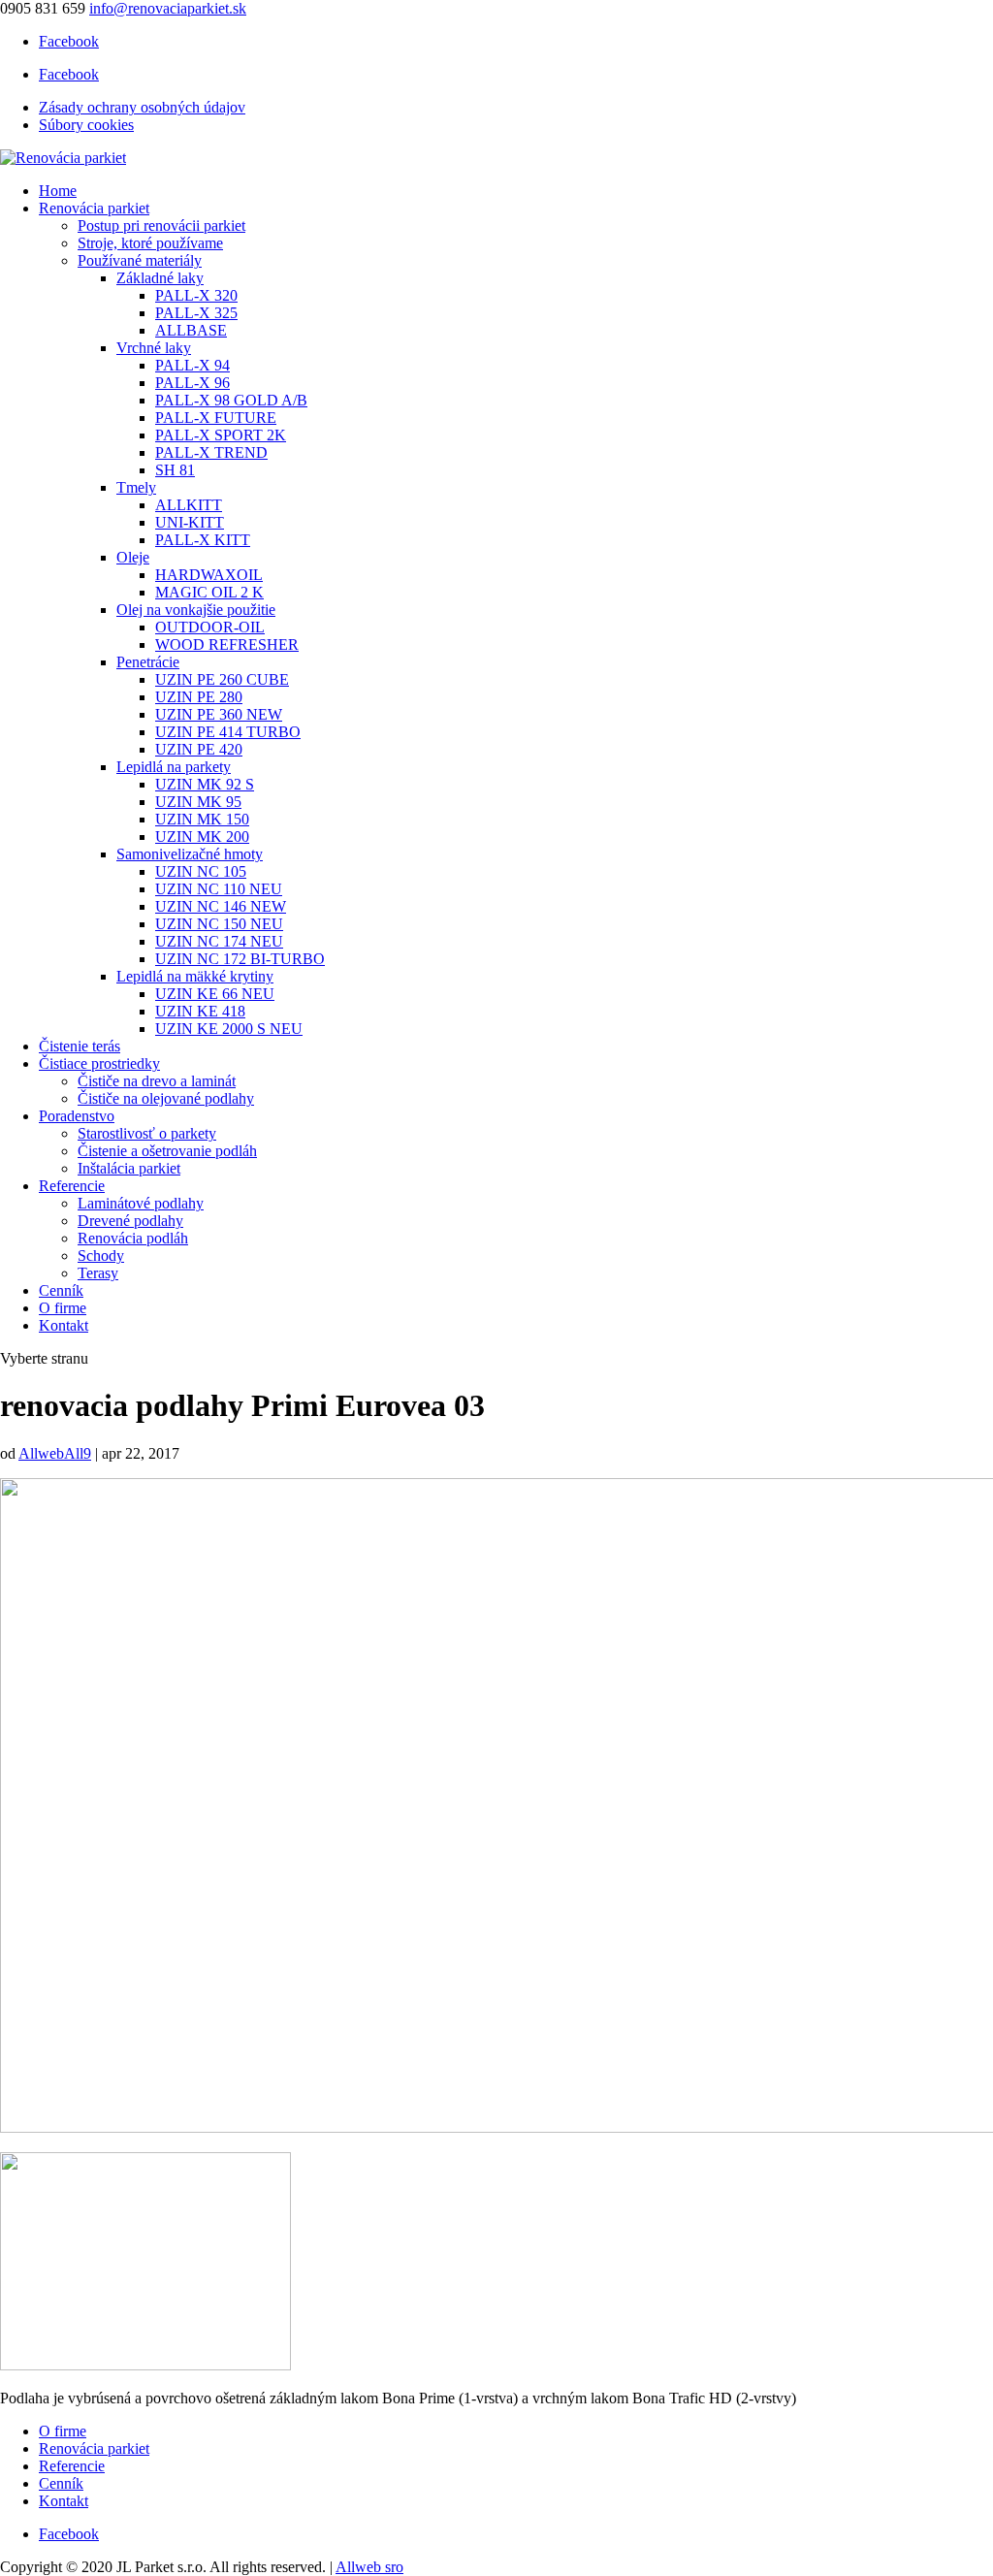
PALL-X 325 (196, 313)
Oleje (133, 557)
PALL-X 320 (196, 295)
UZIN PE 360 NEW (219, 714)
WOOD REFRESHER (227, 644)
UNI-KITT (190, 522)
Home (58, 191)
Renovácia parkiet (94, 208)
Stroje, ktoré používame (150, 243)
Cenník (61, 1290)
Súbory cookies (86, 125)
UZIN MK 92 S (205, 784)
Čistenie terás (80, 1046)
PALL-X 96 (192, 383)
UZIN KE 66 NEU (215, 994)
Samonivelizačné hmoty (190, 854)
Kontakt (64, 1325)
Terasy (98, 1273)
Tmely (136, 487)
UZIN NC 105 (201, 871)
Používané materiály (140, 260)
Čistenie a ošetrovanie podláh (167, 1151)
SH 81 (175, 470)
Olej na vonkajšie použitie (196, 610)
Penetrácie (148, 662)
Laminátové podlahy (141, 1203)
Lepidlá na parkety (174, 767)
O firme (63, 1308)
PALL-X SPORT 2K (221, 435)
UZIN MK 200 (202, 837)
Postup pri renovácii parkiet (161, 225)
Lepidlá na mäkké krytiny (195, 976)
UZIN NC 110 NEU (219, 889)
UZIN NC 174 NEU (219, 941)
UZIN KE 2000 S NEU (229, 1029)
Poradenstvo (77, 1116)
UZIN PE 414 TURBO (228, 732)
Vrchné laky (154, 348)
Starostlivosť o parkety (147, 1133)
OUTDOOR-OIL (210, 627)
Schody (101, 1256)
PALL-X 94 (192, 365)
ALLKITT (189, 505)
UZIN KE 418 (200, 1011)
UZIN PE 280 (199, 697)
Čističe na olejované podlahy (166, 1098)
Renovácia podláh (133, 1238)
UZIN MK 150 (202, 819)
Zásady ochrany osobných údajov (142, 107)
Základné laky (160, 278)
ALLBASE (191, 330)
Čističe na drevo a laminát (157, 1081)
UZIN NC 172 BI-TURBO (240, 959)
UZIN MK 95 (198, 802)
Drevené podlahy (130, 1221)
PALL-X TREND (211, 452)
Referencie (72, 1186)
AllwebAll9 (55, 1453)
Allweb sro (369, 2567)
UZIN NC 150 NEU (219, 924)
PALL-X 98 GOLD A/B (231, 400)
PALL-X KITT (203, 540)
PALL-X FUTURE (216, 418)
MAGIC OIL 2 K (209, 592)
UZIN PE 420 (199, 749)
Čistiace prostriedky (99, 1063)
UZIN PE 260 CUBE (222, 679)
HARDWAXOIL (209, 575)
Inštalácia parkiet (129, 1168)
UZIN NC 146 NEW (221, 906)
